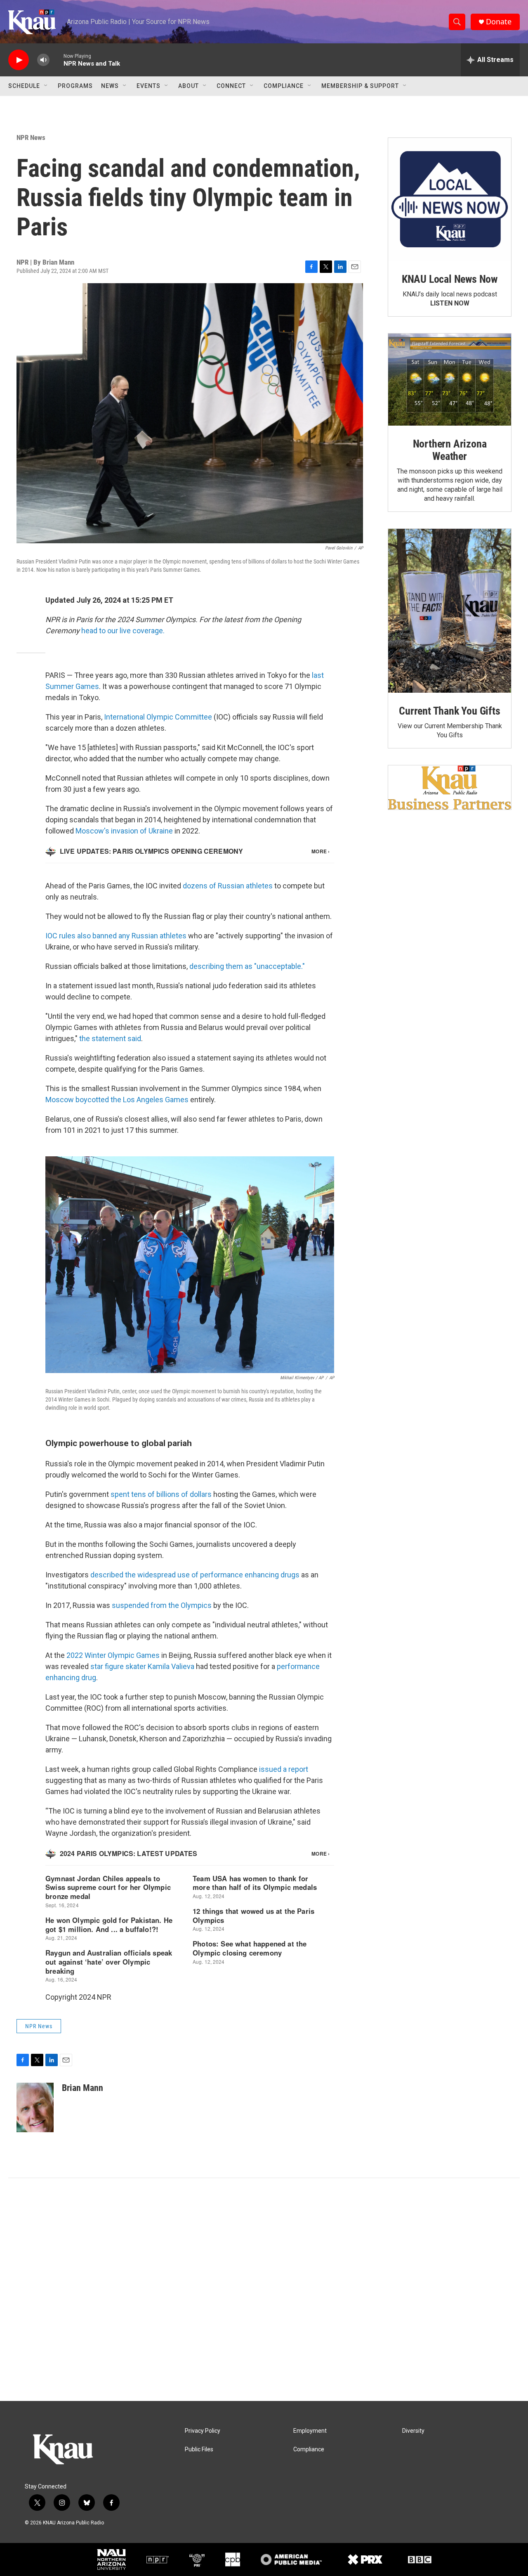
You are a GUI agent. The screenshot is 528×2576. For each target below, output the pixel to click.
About (189, 86)
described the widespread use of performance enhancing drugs (195, 1575)
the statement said (110, 1038)
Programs (75, 86)
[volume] (43, 60)
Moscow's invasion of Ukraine (124, 831)
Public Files (199, 2449)
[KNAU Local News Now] (450, 199)
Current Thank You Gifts (449, 711)
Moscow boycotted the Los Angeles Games (117, 1100)
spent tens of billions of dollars (161, 1494)
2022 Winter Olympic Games (113, 1655)
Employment (310, 2431)
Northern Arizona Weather (450, 450)
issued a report (284, 1769)
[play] (19, 60)
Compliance (284, 86)
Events (148, 86)
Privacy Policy (203, 2431)
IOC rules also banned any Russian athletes (116, 936)
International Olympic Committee (158, 717)
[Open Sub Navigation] (46, 86)
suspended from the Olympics (162, 1605)
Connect (231, 86)
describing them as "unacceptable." (247, 966)
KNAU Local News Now (450, 279)
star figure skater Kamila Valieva (142, 1666)
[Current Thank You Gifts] (450, 611)
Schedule (24, 86)
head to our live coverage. (123, 631)
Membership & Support (360, 86)
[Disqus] (264, 2290)
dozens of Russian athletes (228, 886)
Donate (499, 22)
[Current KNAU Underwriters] (450, 787)
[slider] (57, 60)
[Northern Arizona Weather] (450, 380)
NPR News (31, 137)
